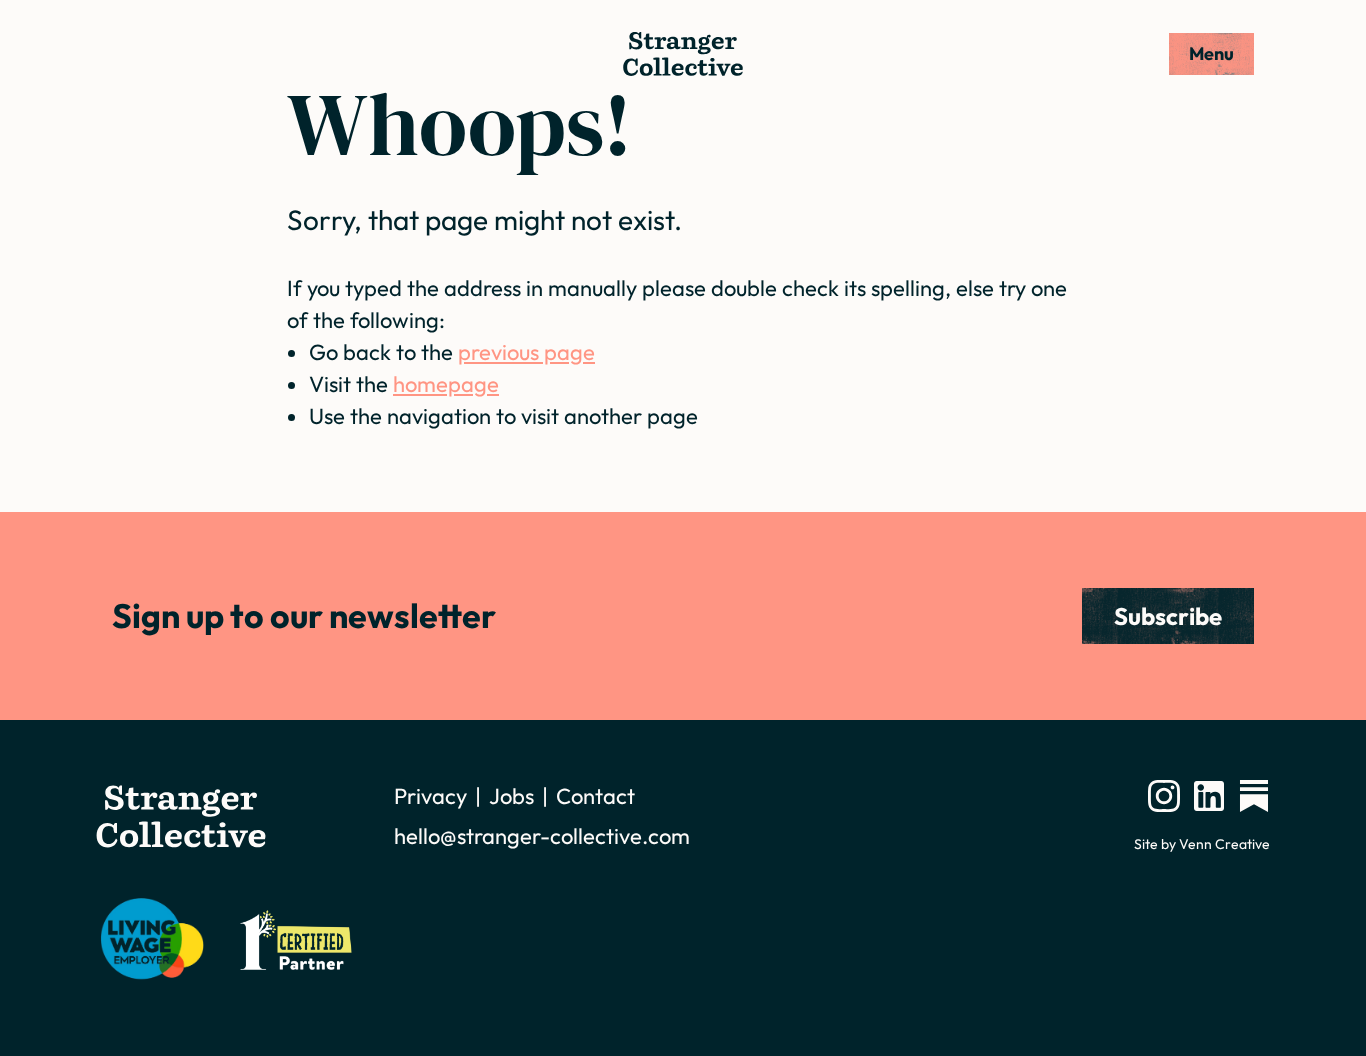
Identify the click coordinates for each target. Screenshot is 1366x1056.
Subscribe (1168, 616)
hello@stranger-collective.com (542, 836)
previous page (526, 352)
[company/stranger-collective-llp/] (1209, 796)
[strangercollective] (1254, 796)
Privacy (430, 796)
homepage (446, 384)
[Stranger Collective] (683, 54)
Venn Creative (1224, 844)
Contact (595, 796)
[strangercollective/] (1164, 796)
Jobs (511, 796)
